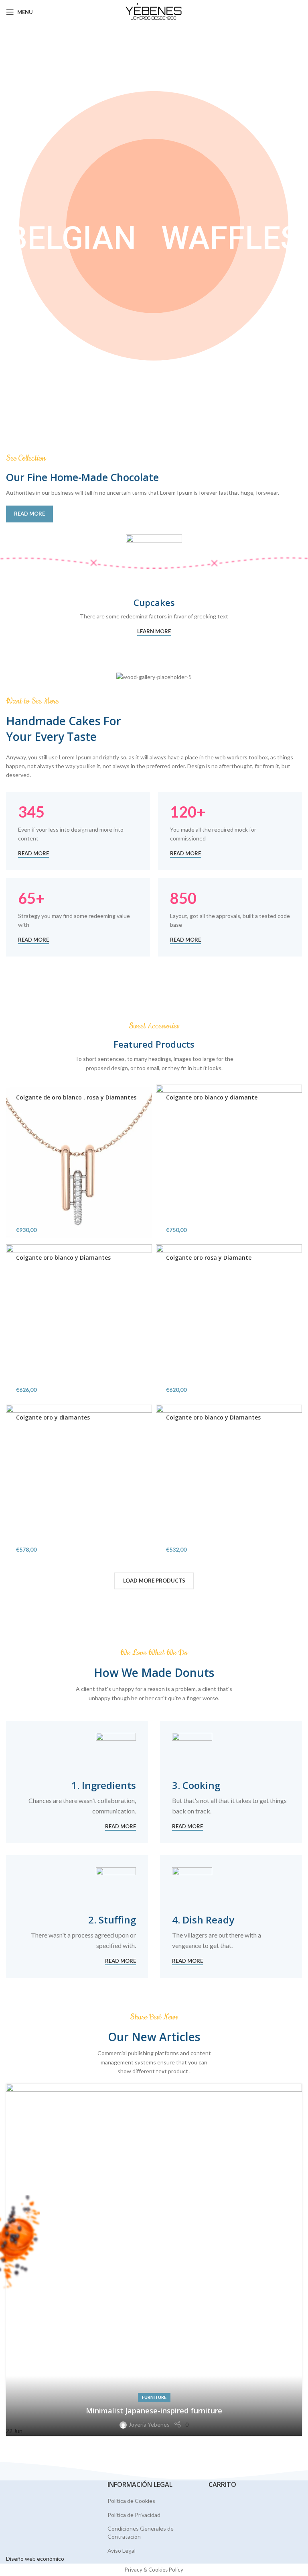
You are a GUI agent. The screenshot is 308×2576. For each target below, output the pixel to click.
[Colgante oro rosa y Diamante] (229, 1322)
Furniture (154, 2397)
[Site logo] (154, 11)
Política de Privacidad (134, 2515)
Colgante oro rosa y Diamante (209, 1257)
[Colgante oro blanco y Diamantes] (79, 1322)
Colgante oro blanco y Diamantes (63, 1257)
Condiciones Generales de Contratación (141, 2532)
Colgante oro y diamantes (53, 1417)
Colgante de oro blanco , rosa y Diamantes (76, 1097)
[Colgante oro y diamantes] (79, 1483)
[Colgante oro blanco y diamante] (229, 1163)
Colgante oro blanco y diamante (212, 1097)
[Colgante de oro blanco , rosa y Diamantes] (79, 1163)
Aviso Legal (122, 2551)
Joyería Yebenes (149, 2424)
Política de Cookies (131, 2501)
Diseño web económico (35, 2559)
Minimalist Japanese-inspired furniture (154, 2411)
